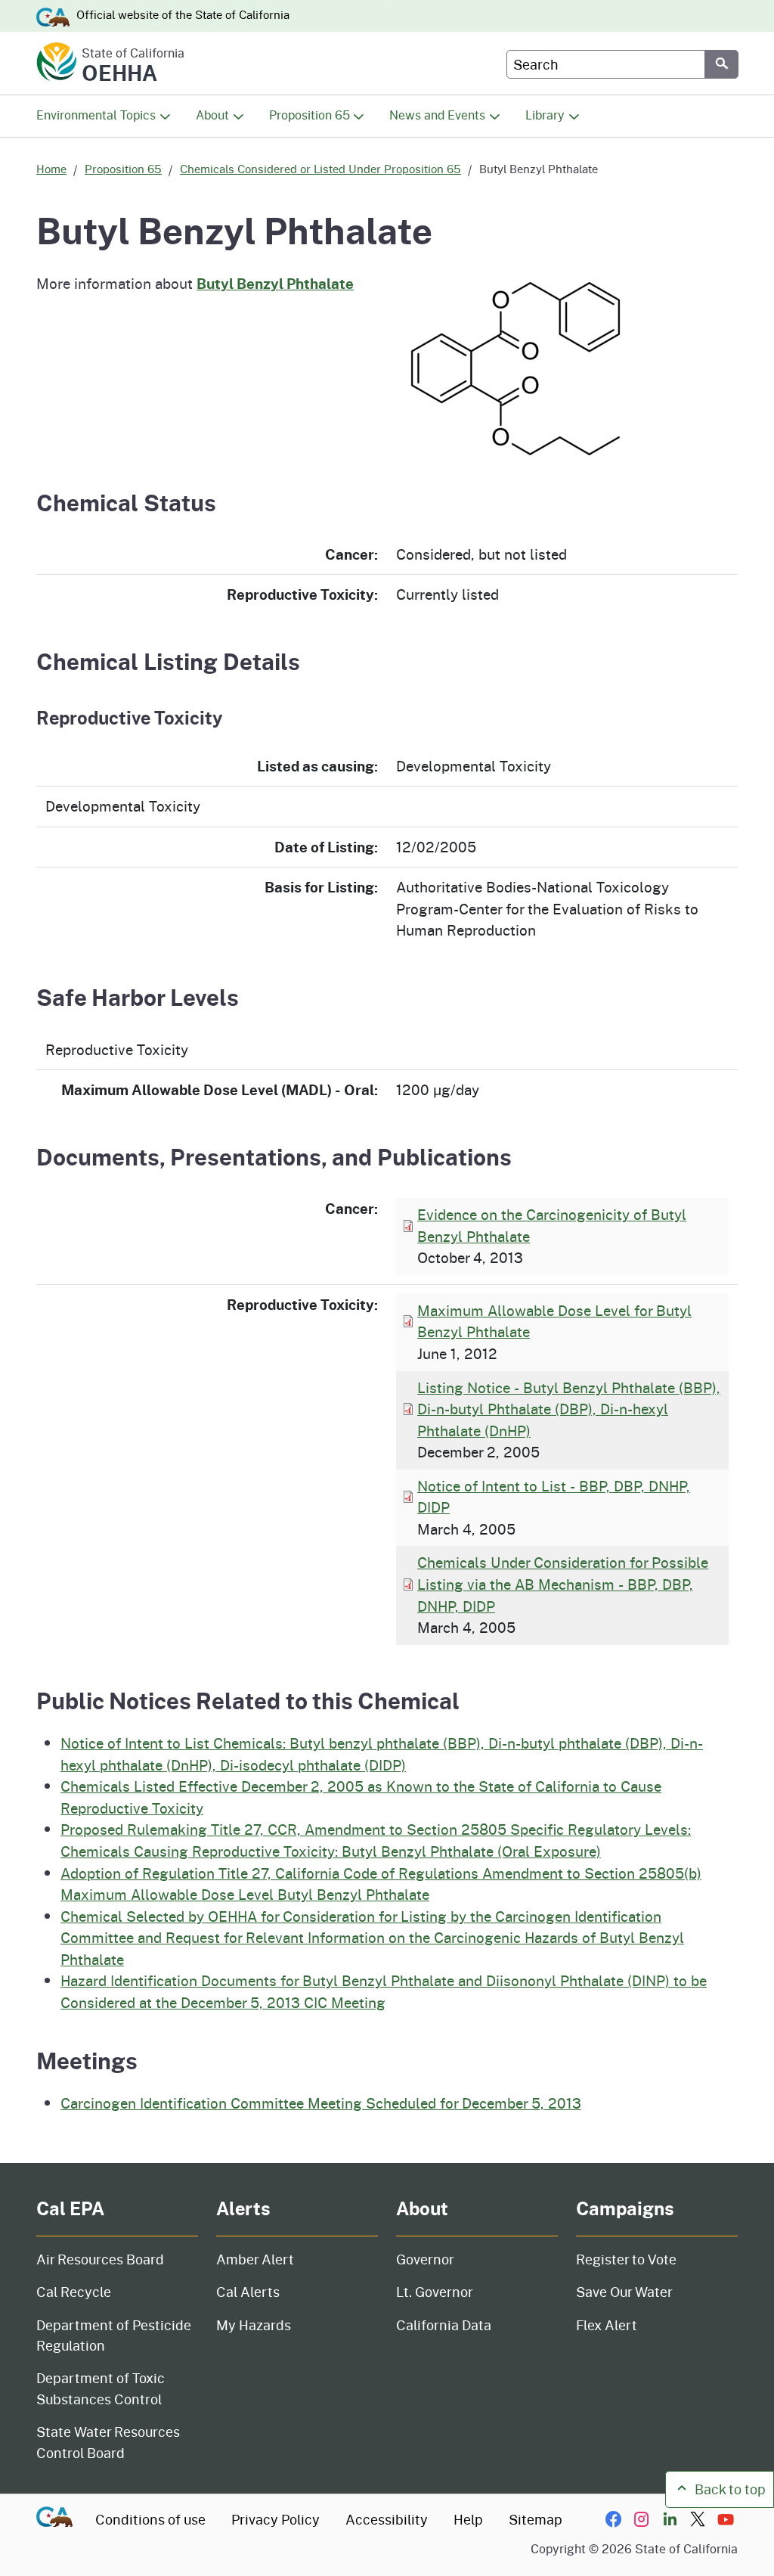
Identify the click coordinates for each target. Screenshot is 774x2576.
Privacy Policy (276, 2519)
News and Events (437, 115)
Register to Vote (626, 2259)
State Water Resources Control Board (108, 2442)
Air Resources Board (100, 2259)
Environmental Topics (96, 115)
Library (545, 115)
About (212, 115)
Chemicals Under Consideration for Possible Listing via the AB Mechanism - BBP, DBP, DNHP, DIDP (563, 1584)
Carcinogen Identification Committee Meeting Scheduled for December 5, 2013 (321, 2103)
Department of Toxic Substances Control (101, 2388)
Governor (425, 2259)
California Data (444, 2325)
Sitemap (536, 2519)
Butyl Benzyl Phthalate (275, 283)
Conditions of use (150, 2519)
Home (51, 169)
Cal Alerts (248, 2292)
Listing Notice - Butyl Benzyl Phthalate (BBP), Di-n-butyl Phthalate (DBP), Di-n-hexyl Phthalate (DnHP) (569, 1409)
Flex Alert (607, 2325)
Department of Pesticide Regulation (114, 2335)
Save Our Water (624, 2292)
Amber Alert (255, 2259)
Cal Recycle (74, 2292)
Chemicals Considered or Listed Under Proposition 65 (320, 169)
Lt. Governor (435, 2292)
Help (468, 2519)
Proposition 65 (310, 115)
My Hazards (254, 2325)
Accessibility (387, 2519)
